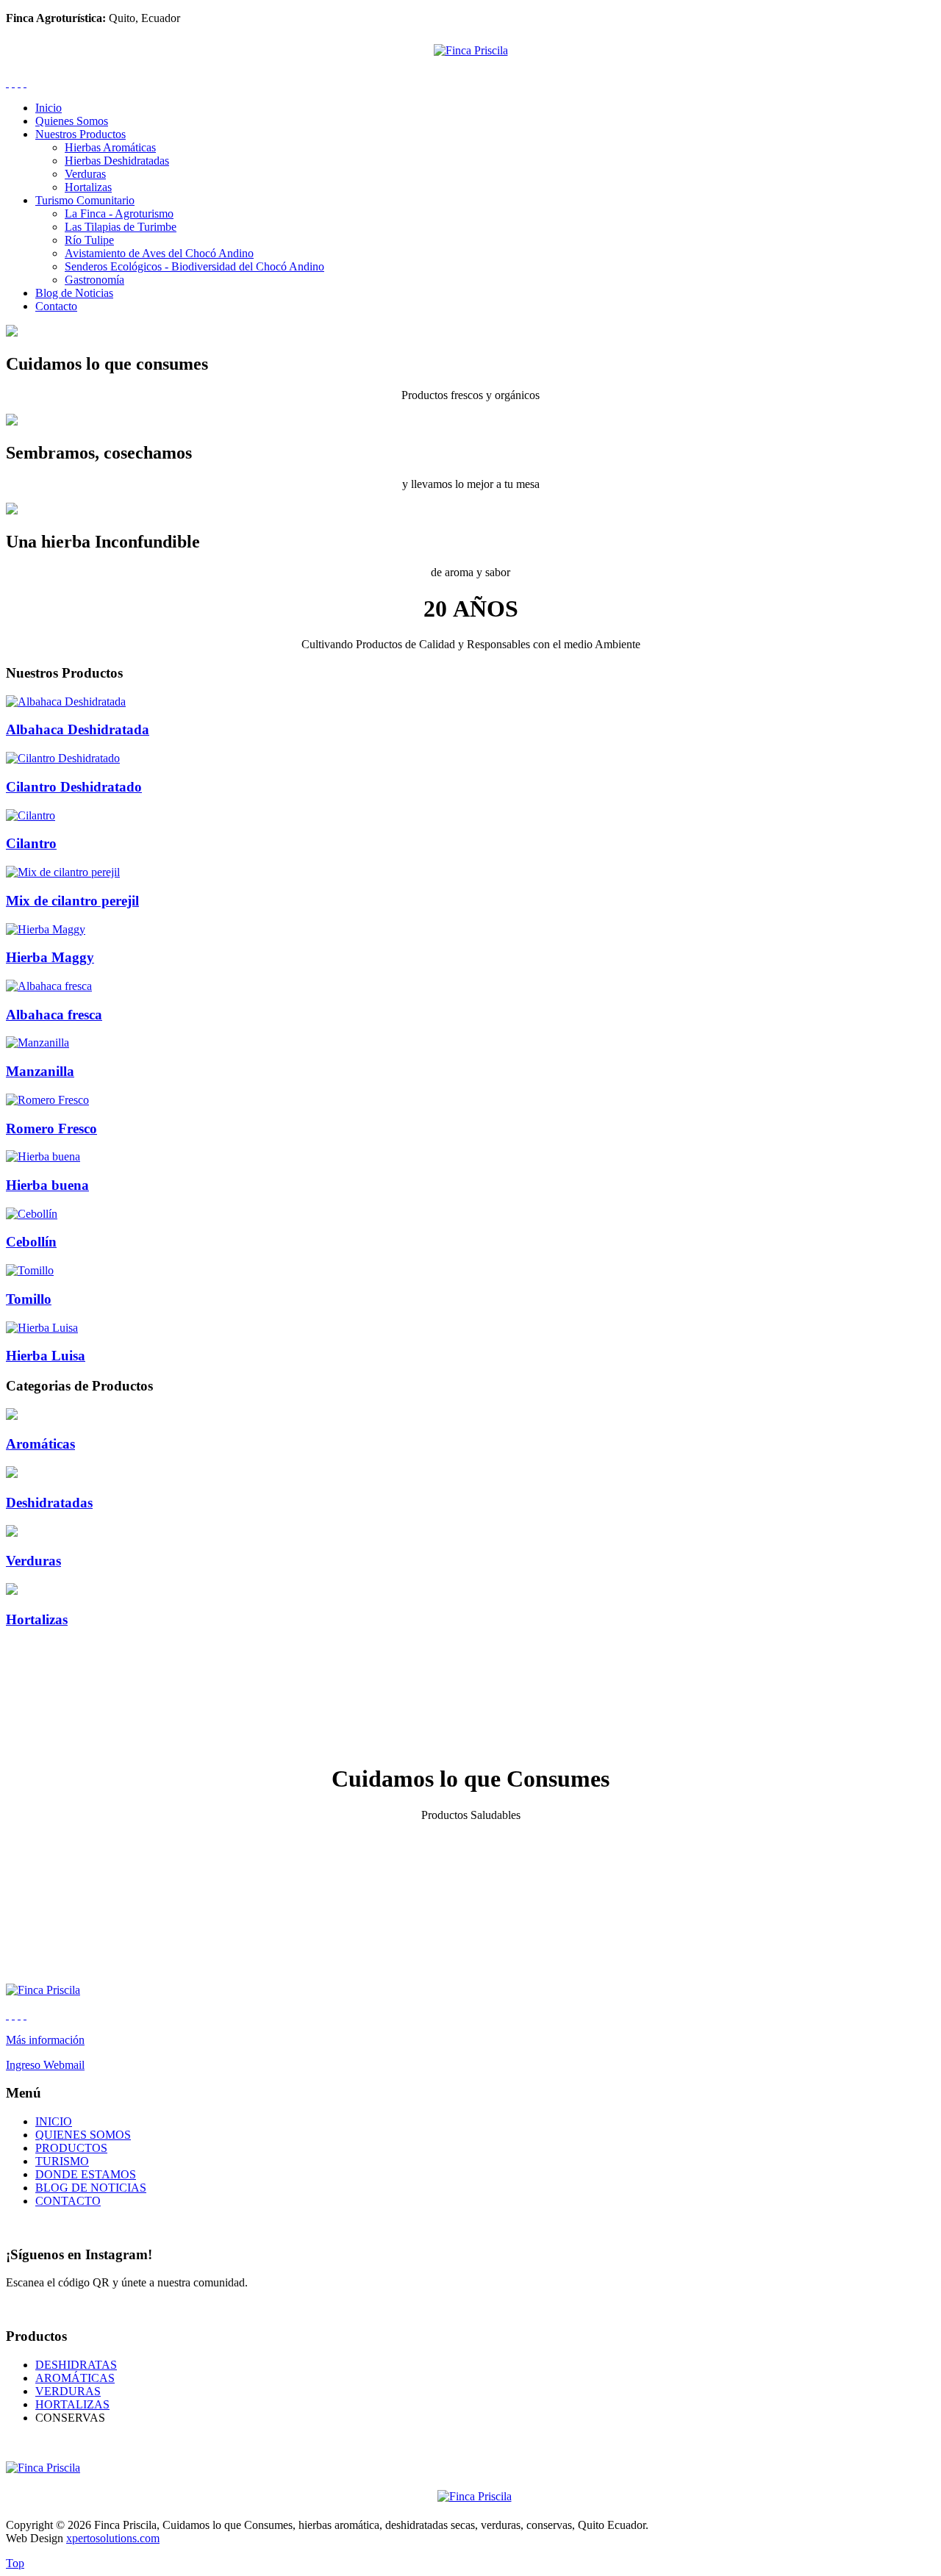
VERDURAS (68, 2391)
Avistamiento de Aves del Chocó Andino (159, 253)
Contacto (56, 306)
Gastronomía (94, 280)
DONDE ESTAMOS (86, 2174)
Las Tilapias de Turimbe (121, 227)
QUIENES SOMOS (83, 2135)
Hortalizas (88, 187)
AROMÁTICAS (75, 2378)
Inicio (49, 108)
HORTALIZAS (72, 2404)
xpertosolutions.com (113, 2538)
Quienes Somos (72, 121)
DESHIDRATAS (76, 2365)
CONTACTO (68, 2201)
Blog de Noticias (74, 293)
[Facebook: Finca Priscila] (13, 83)
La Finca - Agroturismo (119, 214)
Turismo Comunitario (85, 200)
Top (15, 2563)
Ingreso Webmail (45, 2065)
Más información (45, 2040)
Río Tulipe (89, 240)
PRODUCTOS (71, 2148)
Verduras (85, 174)
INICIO (54, 2121)
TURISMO (62, 2161)
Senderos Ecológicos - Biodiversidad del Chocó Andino (194, 266)
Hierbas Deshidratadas (117, 161)
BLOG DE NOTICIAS (91, 2188)
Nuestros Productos (80, 134)
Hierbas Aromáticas (110, 147)
